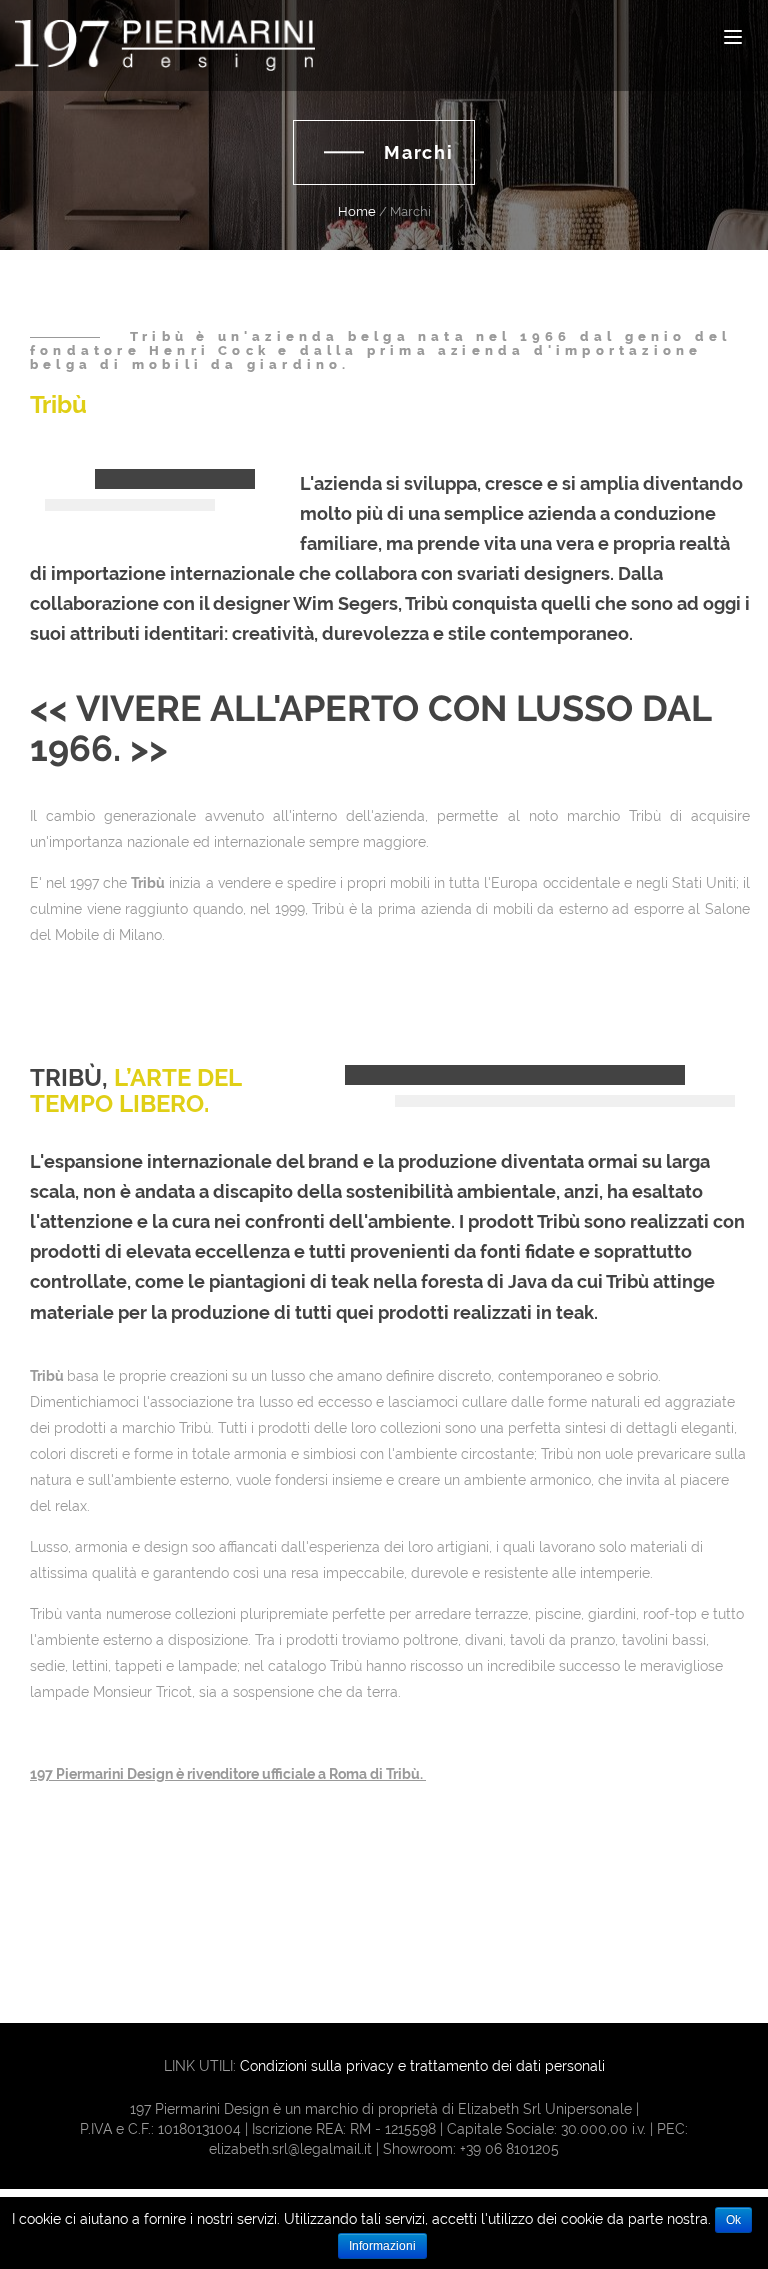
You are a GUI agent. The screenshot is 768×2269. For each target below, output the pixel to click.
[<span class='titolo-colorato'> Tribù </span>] (130, 505)
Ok (733, 2220)
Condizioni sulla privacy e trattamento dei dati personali (422, 2066)
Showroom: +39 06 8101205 (471, 2149)
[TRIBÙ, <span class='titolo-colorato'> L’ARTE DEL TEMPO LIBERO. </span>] (565, 1101)
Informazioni (382, 2246)
